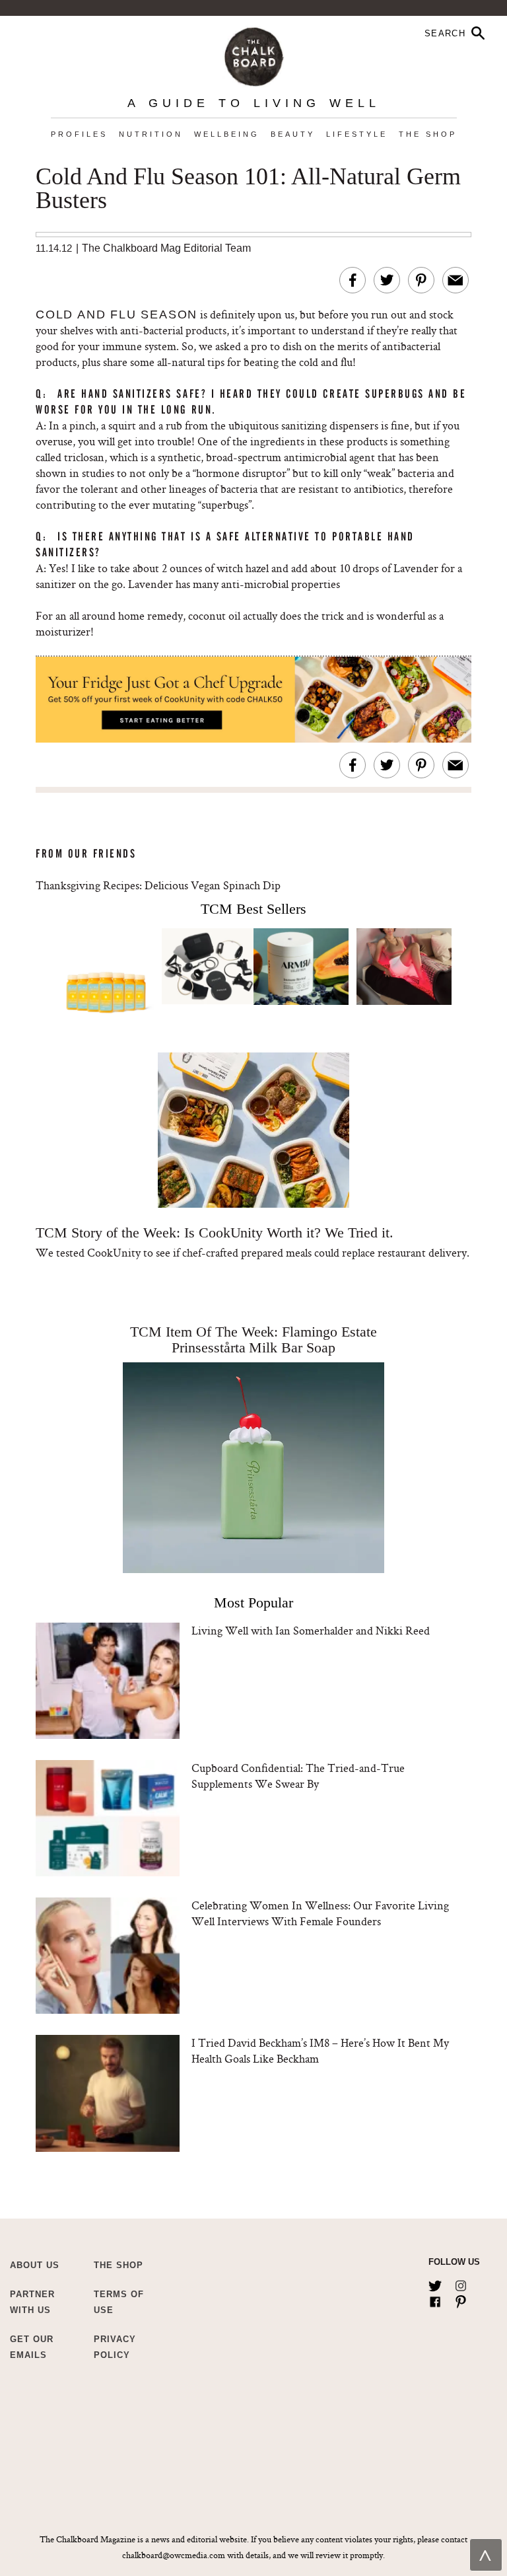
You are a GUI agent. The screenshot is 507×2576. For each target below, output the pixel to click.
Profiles (79, 134)
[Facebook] (435, 2299)
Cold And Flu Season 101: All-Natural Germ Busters (248, 189)
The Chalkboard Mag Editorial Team (166, 248)
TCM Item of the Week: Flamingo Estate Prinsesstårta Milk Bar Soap (253, 1340)
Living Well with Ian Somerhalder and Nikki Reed (311, 1630)
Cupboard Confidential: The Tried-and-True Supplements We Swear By (298, 1776)
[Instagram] (461, 2283)
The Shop (428, 134)
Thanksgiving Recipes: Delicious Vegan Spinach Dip (158, 885)
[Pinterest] (461, 2299)
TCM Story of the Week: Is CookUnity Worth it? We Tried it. (215, 1233)
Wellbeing (227, 134)
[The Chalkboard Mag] (254, 54)
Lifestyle (357, 134)
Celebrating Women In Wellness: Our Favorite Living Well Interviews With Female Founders (320, 1913)
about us (35, 2265)
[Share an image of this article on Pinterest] (421, 280)
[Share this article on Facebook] (353, 280)
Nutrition (151, 134)
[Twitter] (435, 2283)
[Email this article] (456, 280)
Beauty (293, 134)
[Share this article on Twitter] (387, 280)
